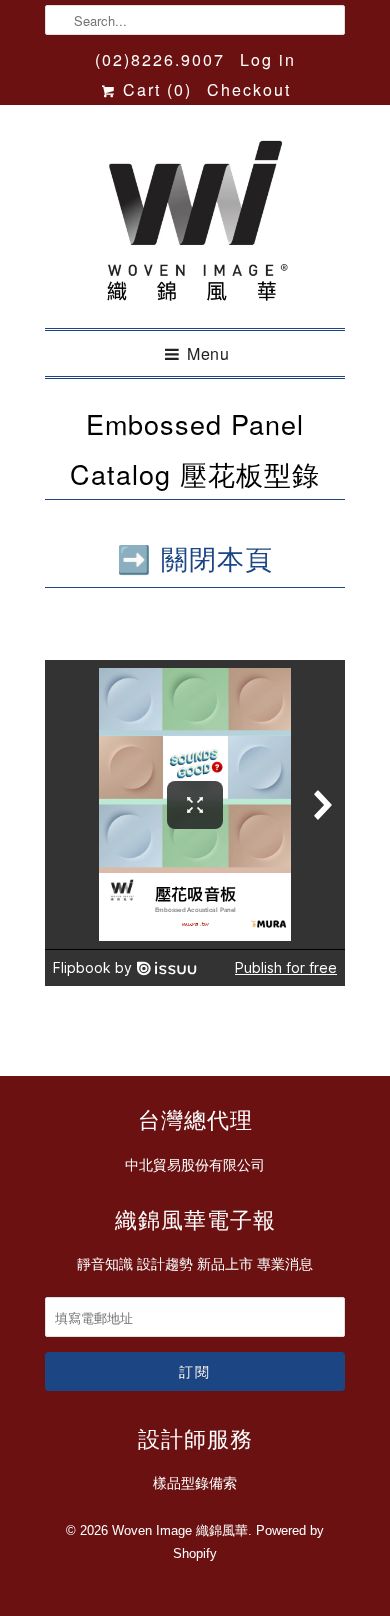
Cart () (154, 89)
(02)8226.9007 (160, 59)
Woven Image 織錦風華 (180, 1530)
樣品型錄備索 (195, 1483)
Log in (268, 59)
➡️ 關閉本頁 (195, 557)
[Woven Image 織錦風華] (195, 224)
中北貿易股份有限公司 (195, 1165)
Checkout (249, 89)
